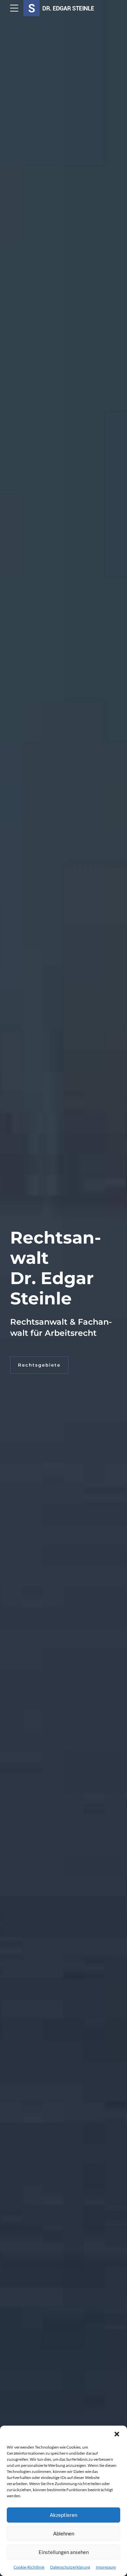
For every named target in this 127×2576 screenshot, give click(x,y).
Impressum (106, 2567)
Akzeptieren (63, 2515)
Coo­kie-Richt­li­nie (29, 2567)
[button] (117, 2434)
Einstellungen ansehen (64, 2552)
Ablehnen (64, 2533)
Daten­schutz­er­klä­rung (70, 2567)
